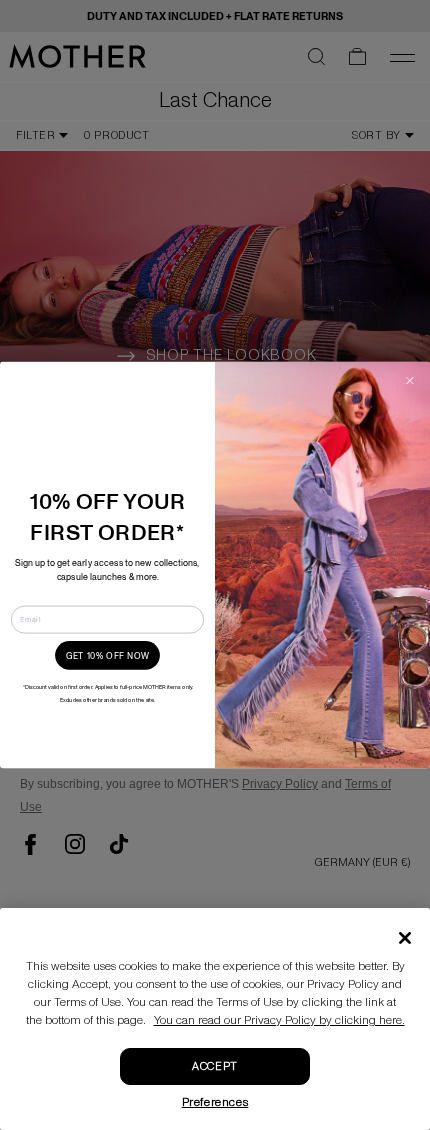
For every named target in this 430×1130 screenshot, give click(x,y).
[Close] (405, 938)
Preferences (215, 1102)
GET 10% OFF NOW (108, 655)
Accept (214, 1066)
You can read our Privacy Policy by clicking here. (279, 1020)
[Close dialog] (410, 381)
